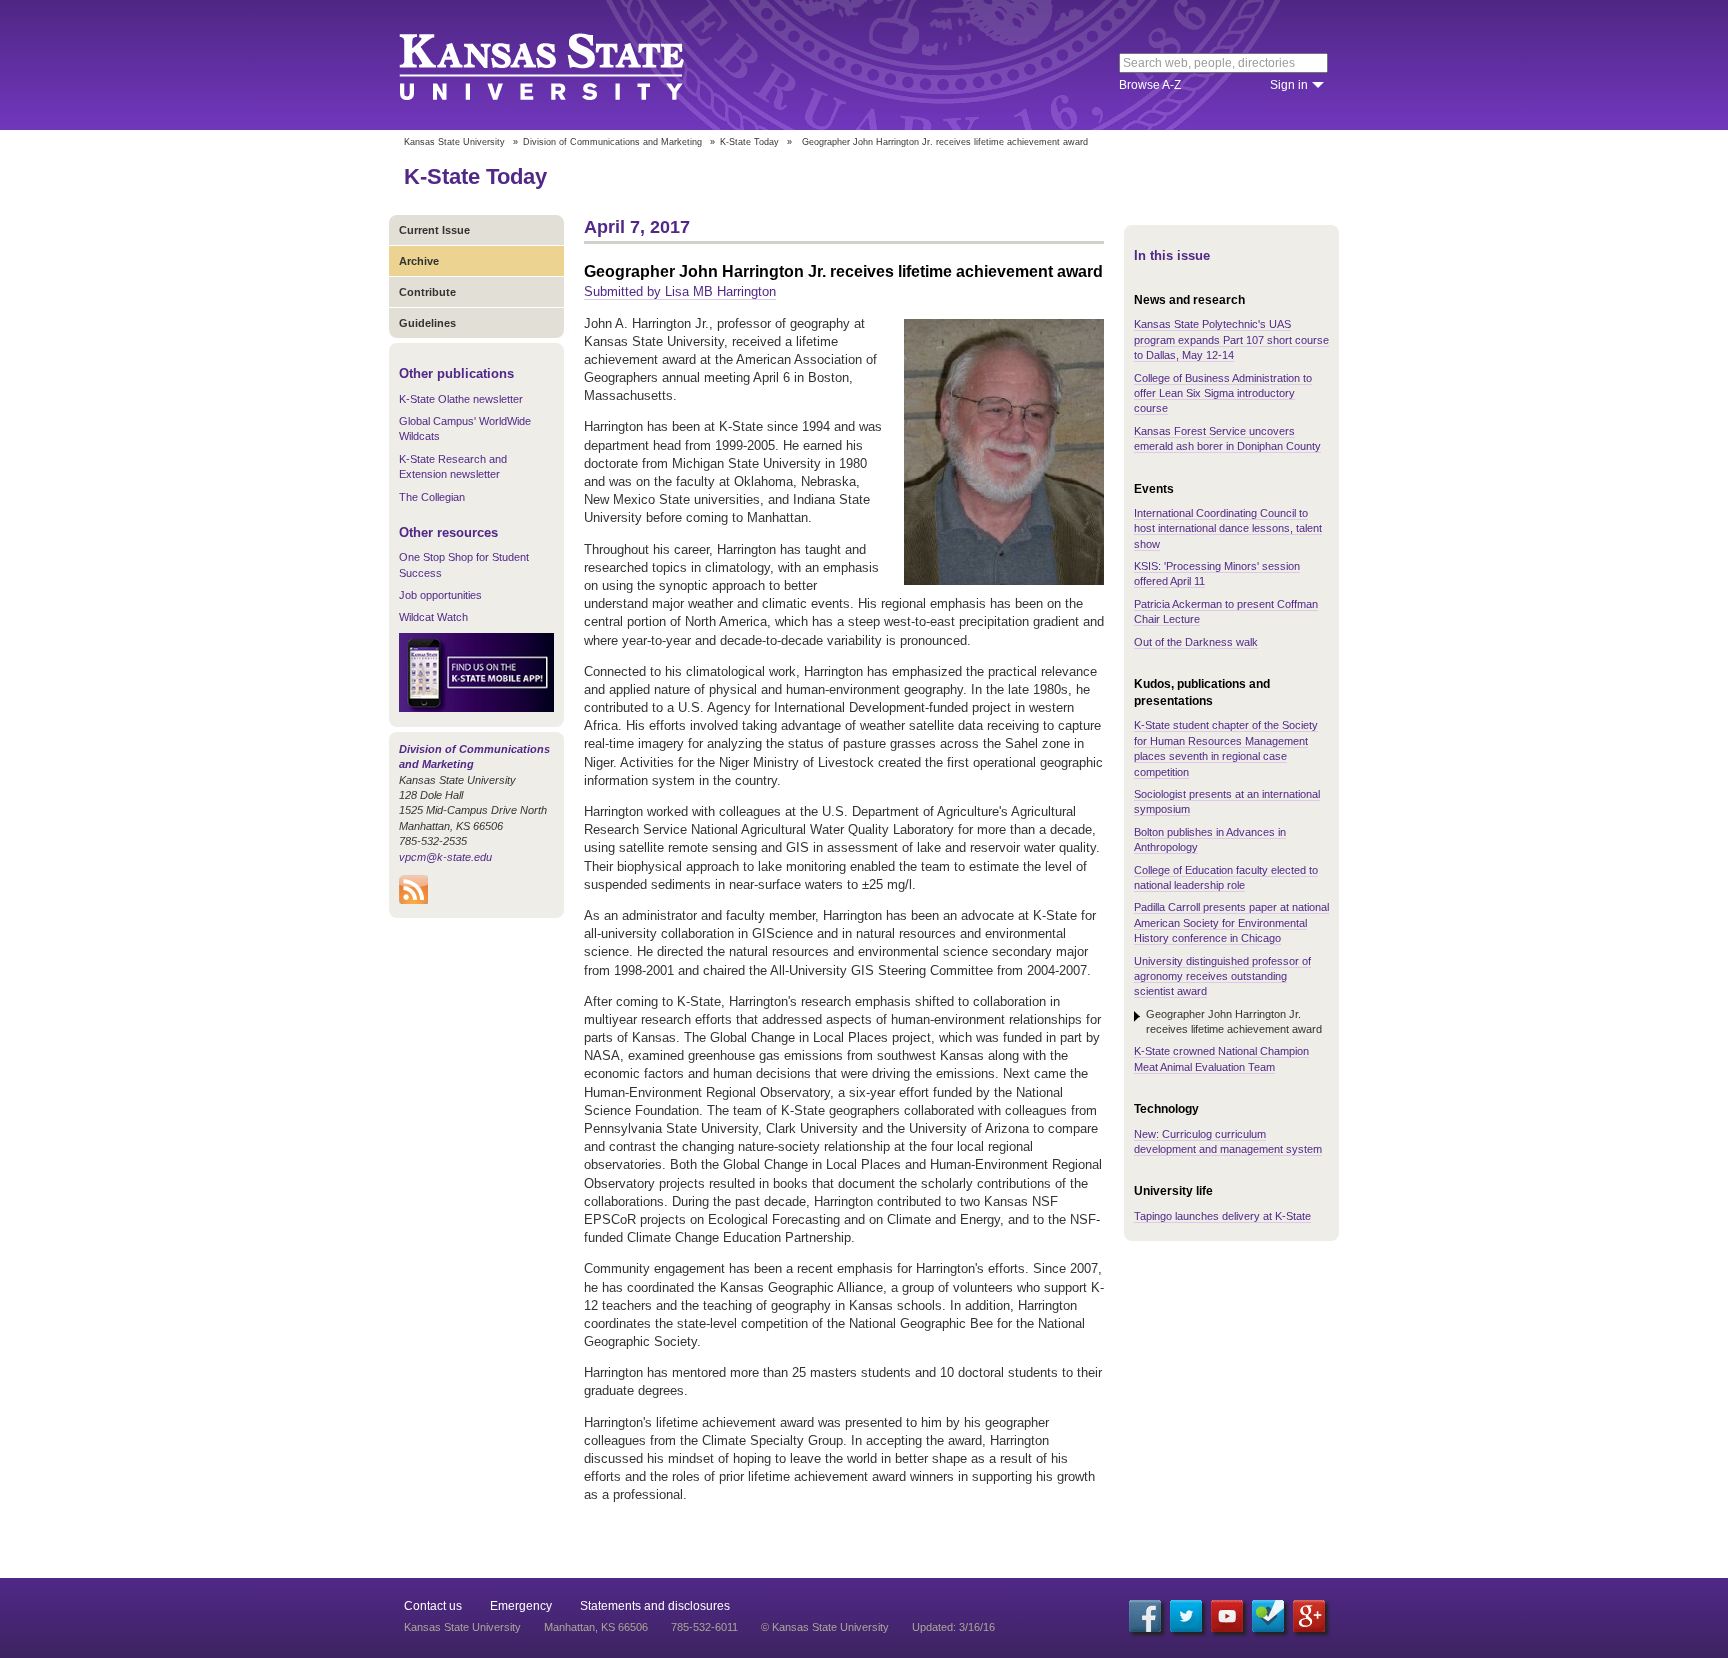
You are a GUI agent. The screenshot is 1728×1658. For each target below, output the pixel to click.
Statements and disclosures (655, 1606)
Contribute (427, 292)
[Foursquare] (1268, 1616)
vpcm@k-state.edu (445, 857)
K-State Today (749, 142)
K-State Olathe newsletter (461, 399)
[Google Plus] (1309, 1616)
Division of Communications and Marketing (612, 142)
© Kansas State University (825, 1627)
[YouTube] (1227, 1616)
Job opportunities (440, 595)
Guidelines (427, 323)
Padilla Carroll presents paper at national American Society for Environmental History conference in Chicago (1231, 922)
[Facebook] (1145, 1616)
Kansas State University (566, 65)
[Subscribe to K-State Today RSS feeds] (413, 900)
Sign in (1289, 85)
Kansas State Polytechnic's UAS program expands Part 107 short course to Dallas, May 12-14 (1231, 339)
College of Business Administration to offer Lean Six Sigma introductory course (1223, 393)
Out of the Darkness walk (1196, 642)
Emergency (521, 1606)
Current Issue (434, 230)
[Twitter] (1186, 1616)
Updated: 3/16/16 (953, 1627)
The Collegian (432, 497)
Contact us (433, 1606)
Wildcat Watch (433, 617)
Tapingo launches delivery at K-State (1222, 1216)
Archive (419, 261)
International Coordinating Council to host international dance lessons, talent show (1228, 528)
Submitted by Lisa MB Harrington (680, 291)
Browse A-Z (1150, 85)
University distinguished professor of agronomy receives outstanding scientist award (1222, 976)
